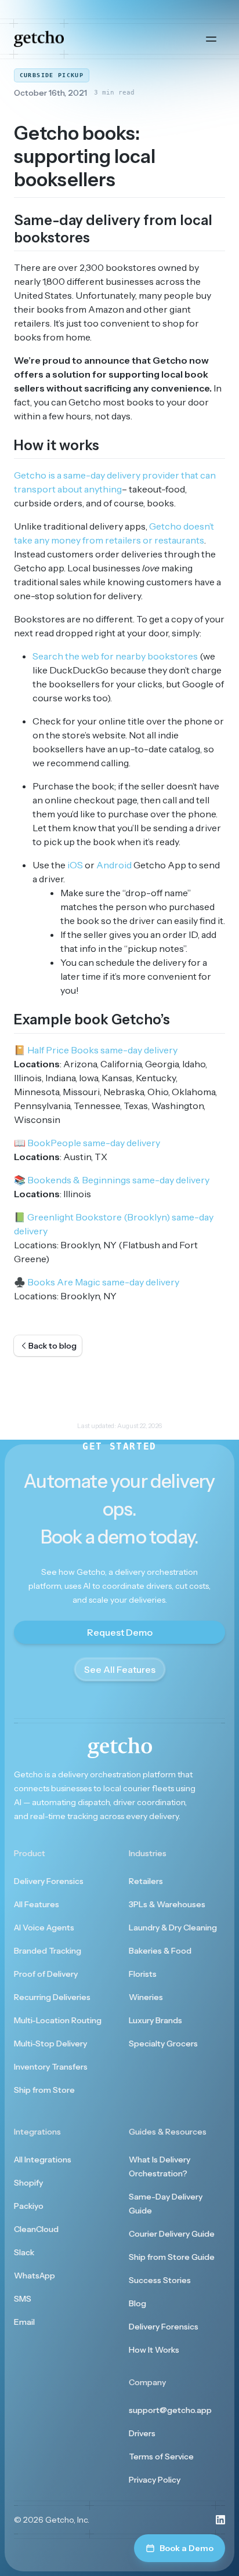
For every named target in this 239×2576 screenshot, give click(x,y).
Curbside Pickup (52, 75)
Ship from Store (44, 2090)
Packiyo (29, 2206)
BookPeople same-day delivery (87, 1143)
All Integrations (43, 2160)
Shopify (28, 2183)
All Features (37, 1904)
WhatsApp (35, 2276)
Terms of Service (161, 2457)
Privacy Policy (155, 2480)
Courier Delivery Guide (172, 2234)
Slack (24, 2252)
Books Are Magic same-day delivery (97, 1282)
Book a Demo (187, 2548)
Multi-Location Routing (58, 2020)
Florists (143, 1974)
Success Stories (160, 2280)
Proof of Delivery (46, 1974)
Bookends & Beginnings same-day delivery (112, 1180)
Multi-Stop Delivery (50, 2044)
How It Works (154, 2350)
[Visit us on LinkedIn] (220, 2520)
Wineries (146, 1997)
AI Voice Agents (44, 1928)
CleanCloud (36, 2229)
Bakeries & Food (160, 1951)
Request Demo (120, 1632)
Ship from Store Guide (172, 2257)
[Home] (39, 39)
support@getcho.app (170, 2410)
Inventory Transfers (51, 2067)
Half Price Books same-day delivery (96, 1050)
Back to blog (52, 1346)
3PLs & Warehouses (167, 1904)
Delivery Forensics (49, 1881)
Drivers (142, 2433)
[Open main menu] (211, 39)
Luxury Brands (155, 2020)
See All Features (120, 1669)
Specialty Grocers (163, 2044)
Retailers (146, 1881)
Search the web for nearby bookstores (115, 656)
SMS (23, 2299)
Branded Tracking (48, 1951)
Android (114, 865)
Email (24, 2322)
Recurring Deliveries (52, 1997)
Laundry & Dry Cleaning (173, 1928)
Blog (137, 2303)
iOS (75, 865)
